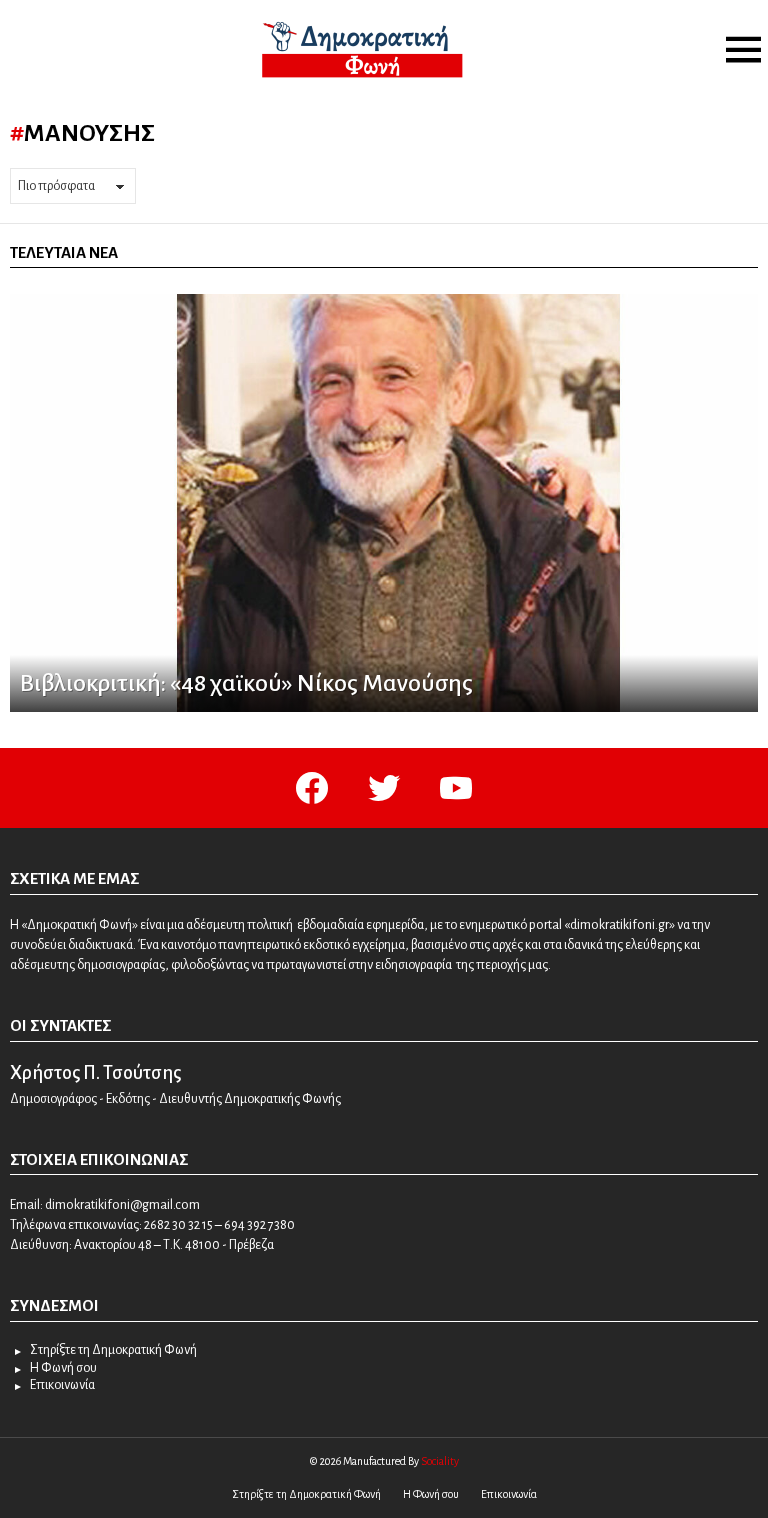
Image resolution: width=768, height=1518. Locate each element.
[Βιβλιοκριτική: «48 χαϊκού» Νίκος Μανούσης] (384, 503)
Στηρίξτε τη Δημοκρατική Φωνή (113, 1350)
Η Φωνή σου (63, 1368)
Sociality (440, 1461)
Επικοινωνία (62, 1385)
